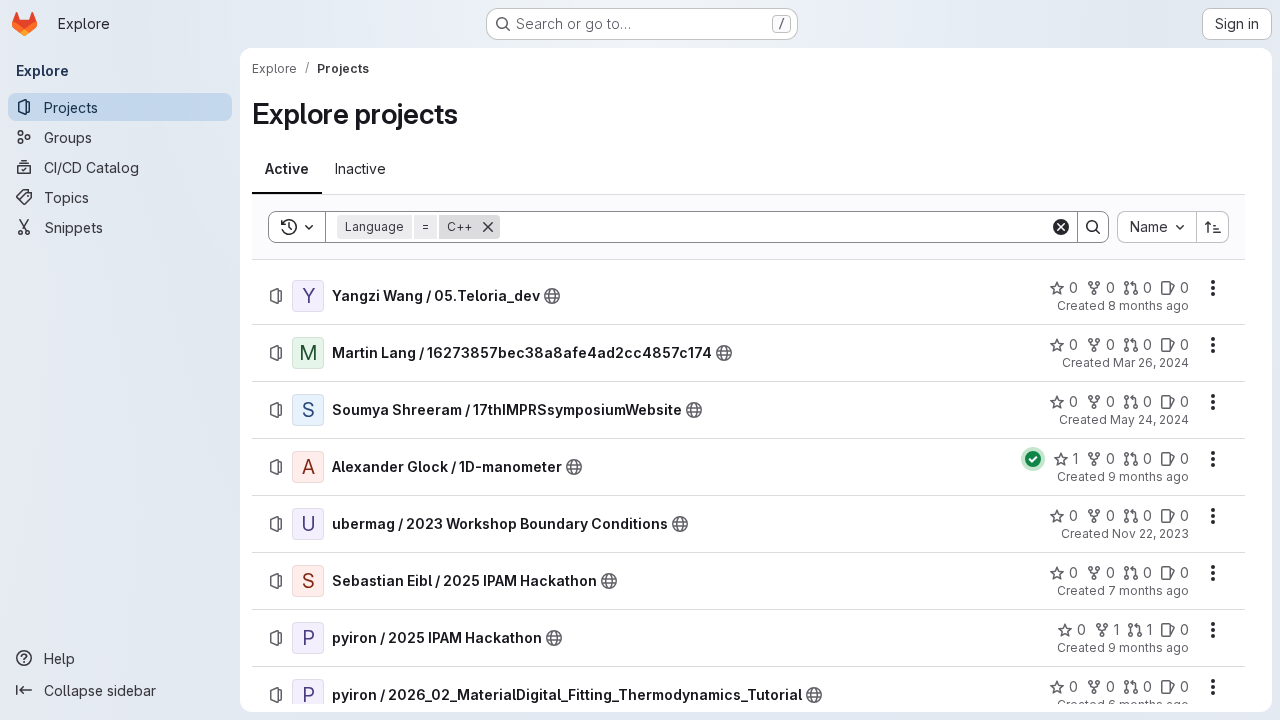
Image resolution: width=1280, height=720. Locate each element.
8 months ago (1148, 305)
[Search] (1093, 227)
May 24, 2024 (1149, 419)
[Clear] (1061, 227)
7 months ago (1148, 590)
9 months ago (1148, 476)
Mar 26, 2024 (1151, 362)
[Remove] (488, 227)
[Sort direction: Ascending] (1213, 227)
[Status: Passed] (1033, 459)
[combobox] (1156, 227)
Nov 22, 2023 (1150, 533)
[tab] (287, 169)
